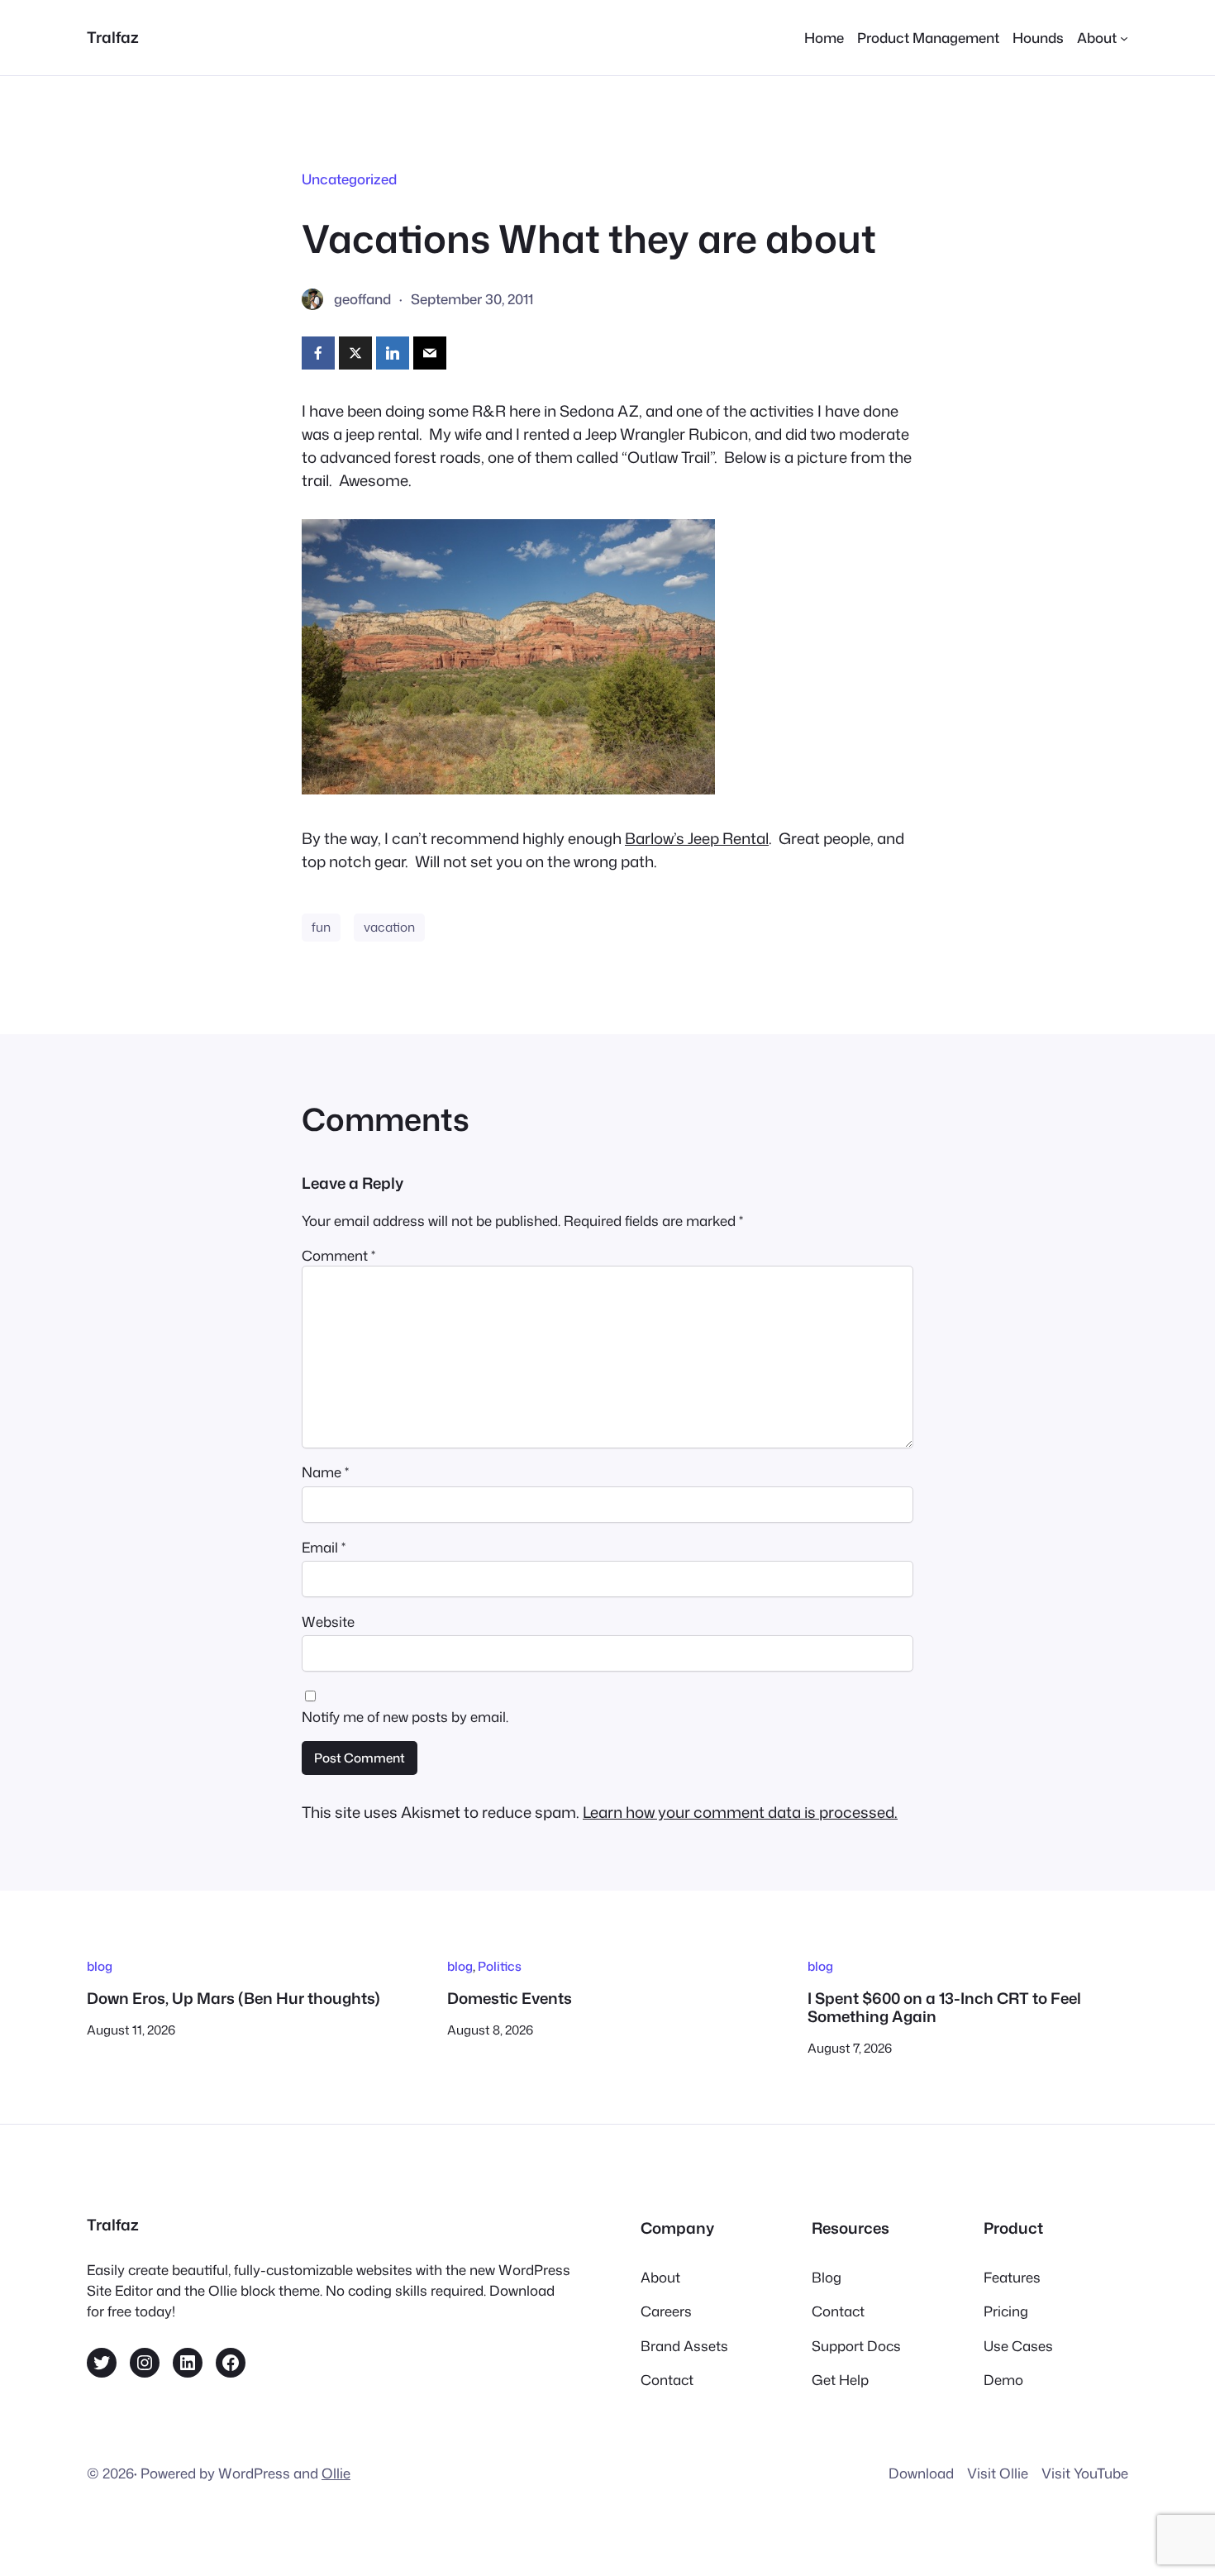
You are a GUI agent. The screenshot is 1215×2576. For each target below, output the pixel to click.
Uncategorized (349, 179)
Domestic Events (510, 1998)
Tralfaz (113, 37)
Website (328, 1622)
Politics (500, 1966)
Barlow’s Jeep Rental (697, 838)
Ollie (336, 2473)
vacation (389, 927)
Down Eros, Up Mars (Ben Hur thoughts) (233, 1998)
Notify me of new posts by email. (405, 1717)
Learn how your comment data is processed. (740, 1812)
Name (325, 1472)
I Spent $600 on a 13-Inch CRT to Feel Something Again (944, 2008)
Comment (338, 1255)
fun (321, 927)
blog (100, 1966)
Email (324, 1547)
